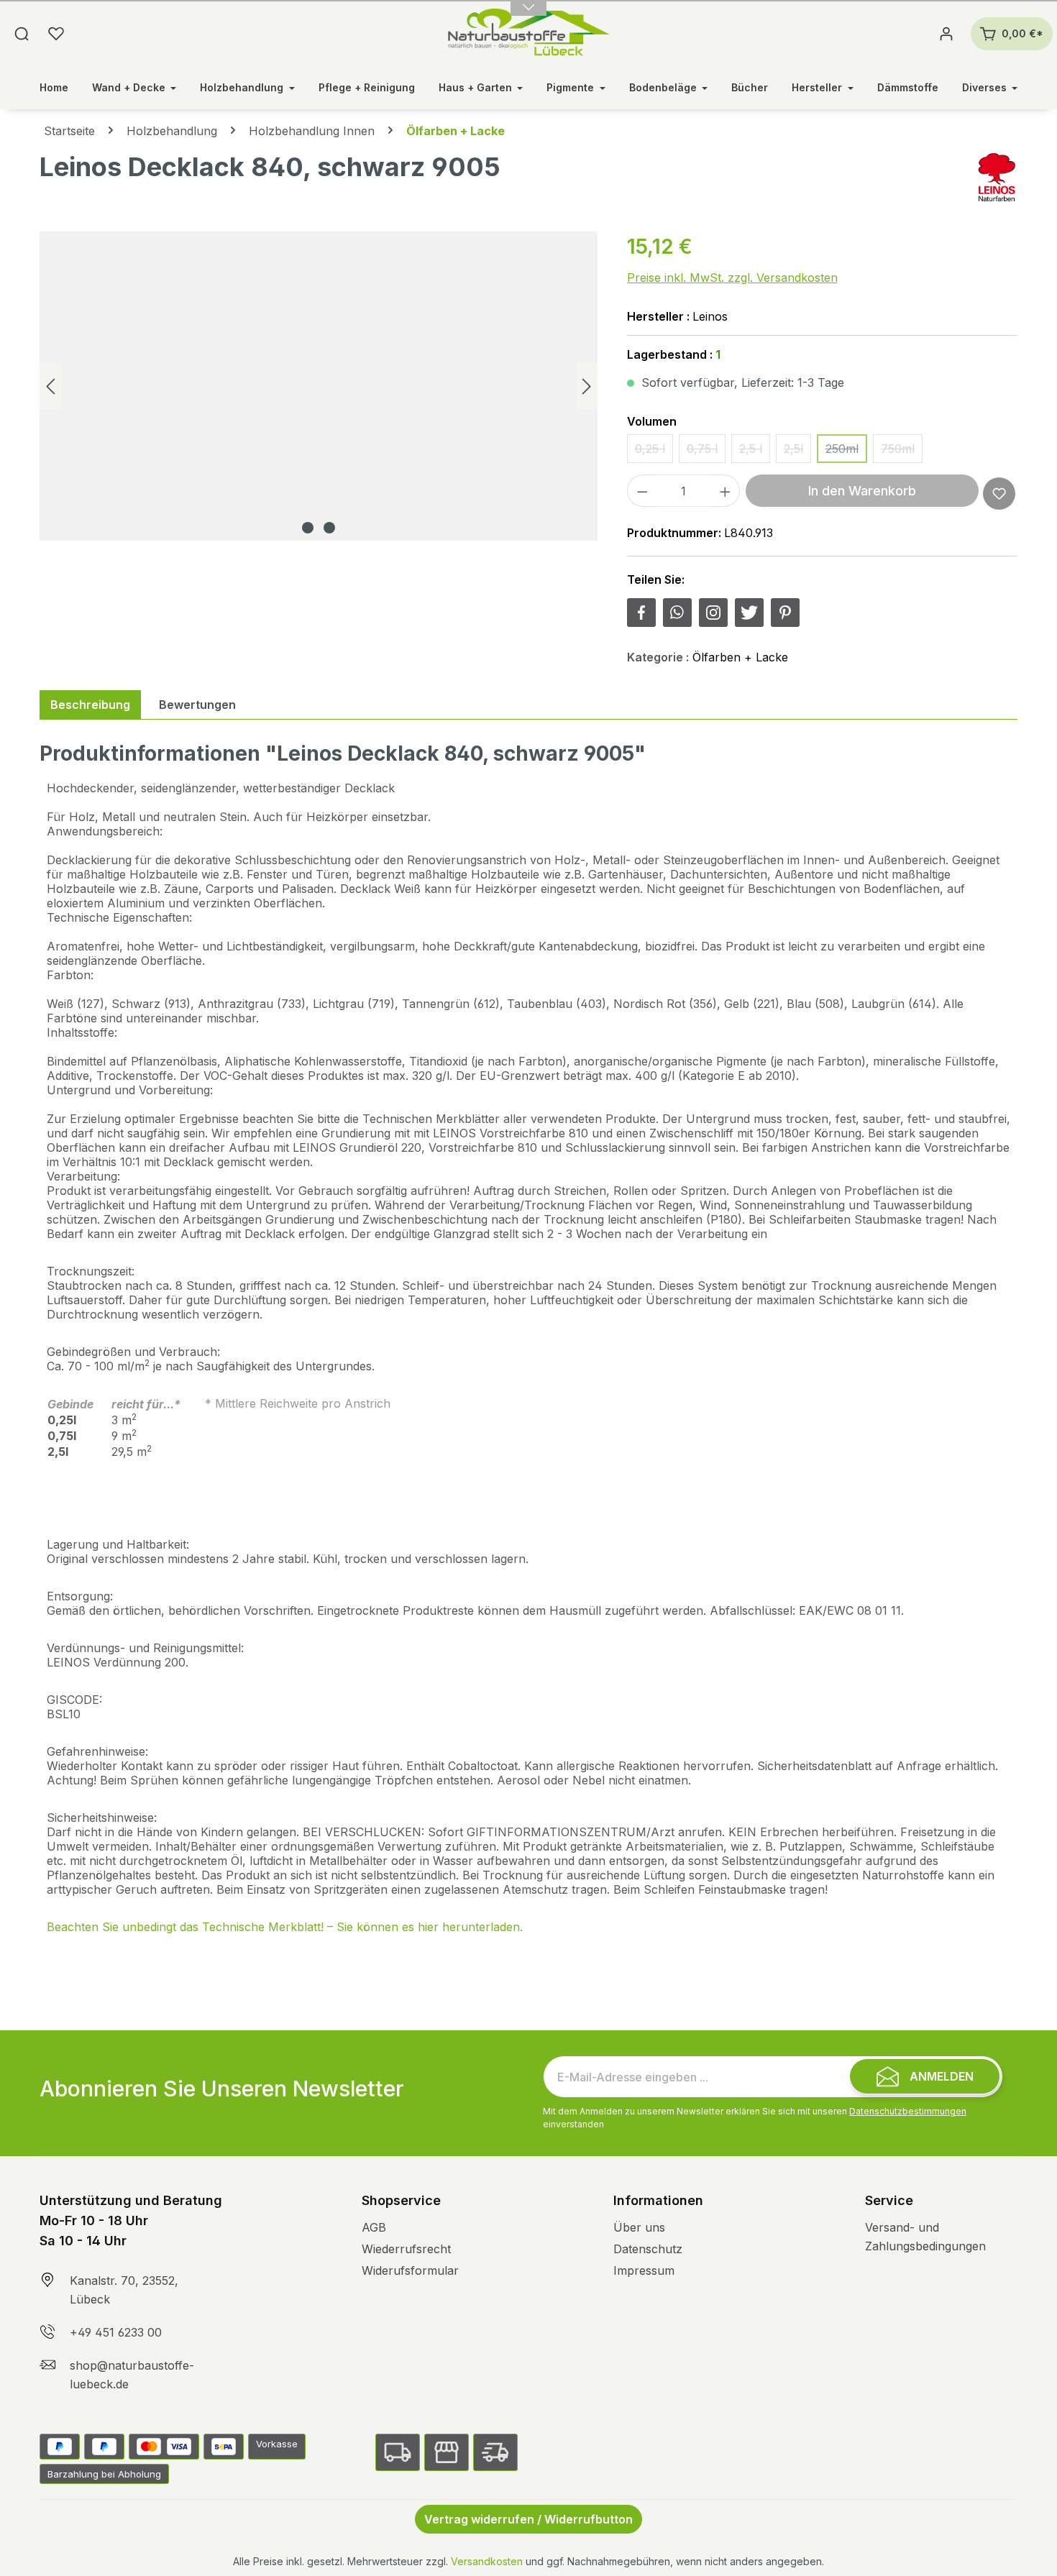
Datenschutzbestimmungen (908, 2111)
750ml (902, 452)
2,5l (797, 452)
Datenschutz (648, 2249)
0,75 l (706, 452)
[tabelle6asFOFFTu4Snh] (319, 386)
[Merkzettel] (56, 34)
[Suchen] (22, 34)
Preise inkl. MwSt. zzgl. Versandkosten (732, 278)
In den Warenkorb (862, 491)
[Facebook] (641, 613)
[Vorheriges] (50, 386)
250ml (846, 452)
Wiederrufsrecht (406, 2249)
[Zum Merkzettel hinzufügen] (999, 494)
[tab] (90, 705)
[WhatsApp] (677, 613)
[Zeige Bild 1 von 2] (308, 528)
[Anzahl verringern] (642, 491)
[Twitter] (749, 613)
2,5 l (755, 452)
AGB (374, 2227)
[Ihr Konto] (946, 34)
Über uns (639, 2227)
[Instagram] (713, 613)
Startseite (69, 131)
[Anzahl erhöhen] (726, 491)
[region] (319, 386)
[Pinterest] (785, 613)
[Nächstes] (587, 386)
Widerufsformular (410, 2270)
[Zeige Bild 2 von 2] (329, 528)
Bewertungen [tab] (197, 705)
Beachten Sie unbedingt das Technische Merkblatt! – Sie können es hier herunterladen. (285, 1927)
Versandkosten (487, 2561)
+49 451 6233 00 (116, 2332)
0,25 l (654, 452)
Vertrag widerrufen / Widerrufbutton (528, 2519)
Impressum (644, 2270)
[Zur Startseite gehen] (529, 34)
